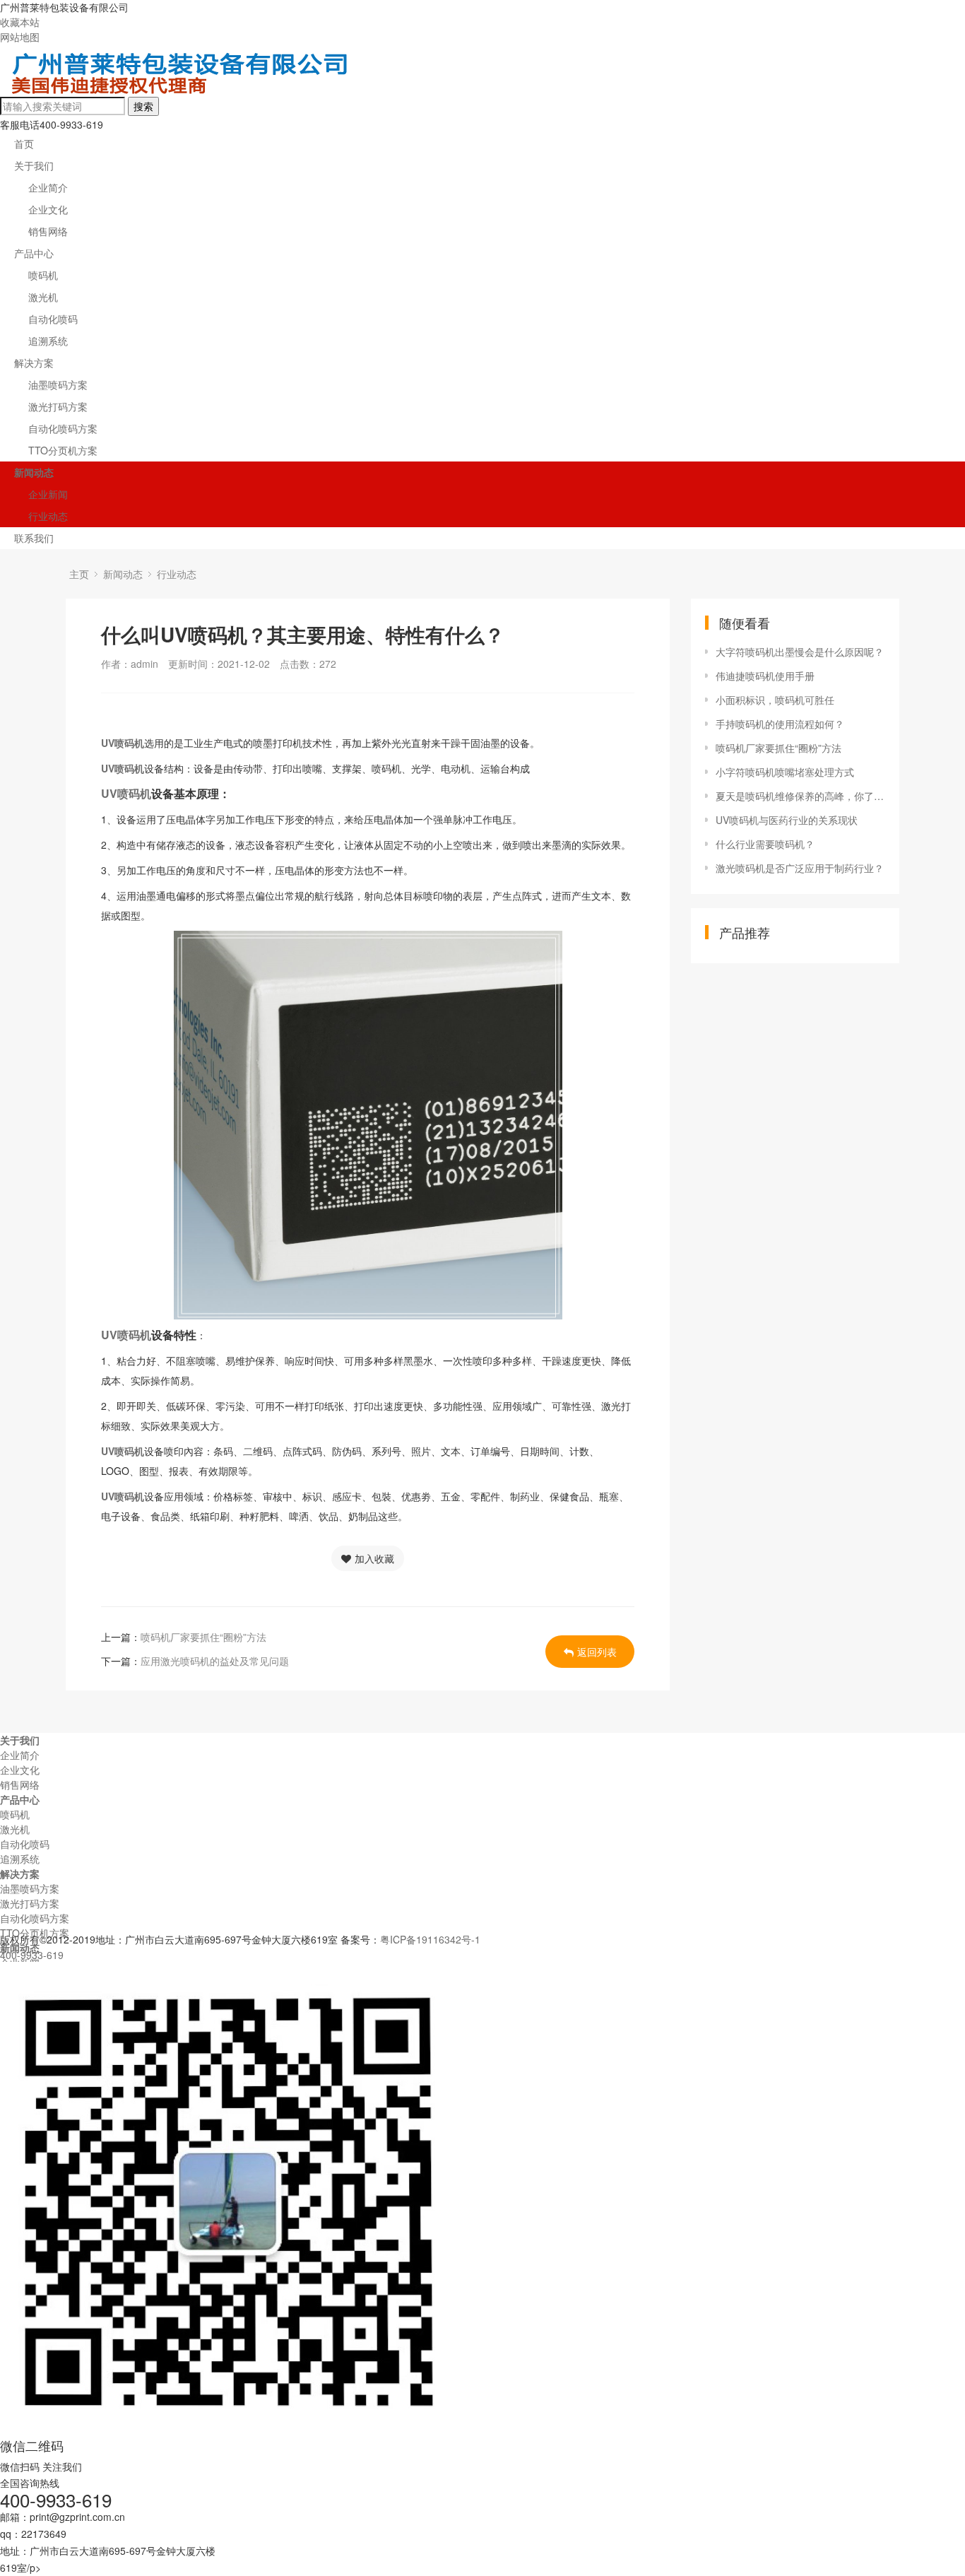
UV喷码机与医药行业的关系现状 (787, 820)
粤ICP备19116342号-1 (430, 1939)
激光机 (43, 297)
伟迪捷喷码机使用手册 (765, 676)
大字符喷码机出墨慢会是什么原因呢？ (800, 652)
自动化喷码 (53, 319)
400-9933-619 (32, 1955)
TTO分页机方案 (63, 450)
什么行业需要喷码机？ (765, 844)
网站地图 (20, 37)
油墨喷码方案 (58, 384)
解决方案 (34, 363)
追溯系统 (48, 341)
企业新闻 (48, 494)
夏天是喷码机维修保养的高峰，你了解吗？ (800, 796)
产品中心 (34, 253)
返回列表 (597, 1652)
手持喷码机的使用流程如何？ (780, 724)
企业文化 (48, 209)
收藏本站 (20, 22)
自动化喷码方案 (63, 428)
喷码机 (43, 275)
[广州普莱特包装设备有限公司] (182, 90)
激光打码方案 (58, 406)
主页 (79, 574)
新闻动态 (34, 472)
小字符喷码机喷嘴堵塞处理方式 (785, 772)
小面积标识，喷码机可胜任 (775, 700)
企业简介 (48, 187)
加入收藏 (374, 1558)
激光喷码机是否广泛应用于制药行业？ (800, 868)
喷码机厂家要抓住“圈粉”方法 (203, 1637)
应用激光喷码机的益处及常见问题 (215, 1661)
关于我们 (34, 165)
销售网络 (48, 231)
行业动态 (48, 516)
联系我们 (34, 538)
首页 (24, 143)
